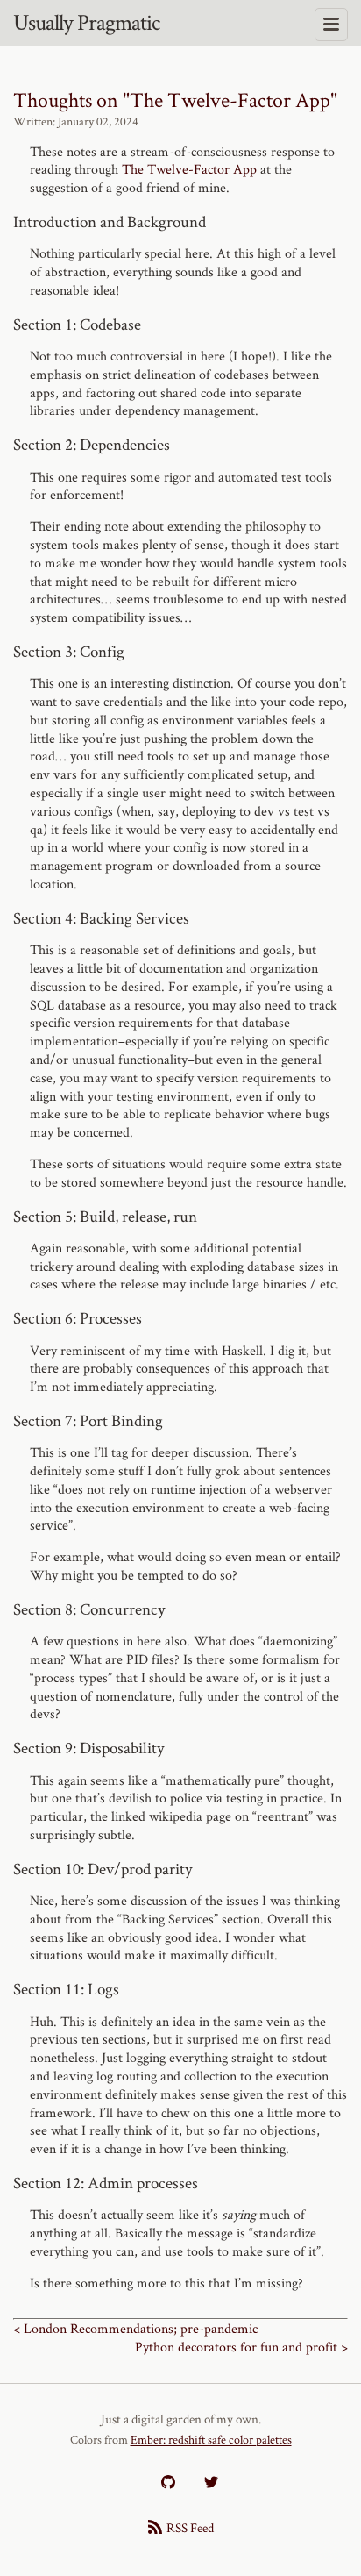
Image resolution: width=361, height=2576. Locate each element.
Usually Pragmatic (86, 22)
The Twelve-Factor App (189, 169)
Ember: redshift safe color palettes (211, 2439)
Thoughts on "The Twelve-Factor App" (175, 100)
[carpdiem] (168, 2482)
